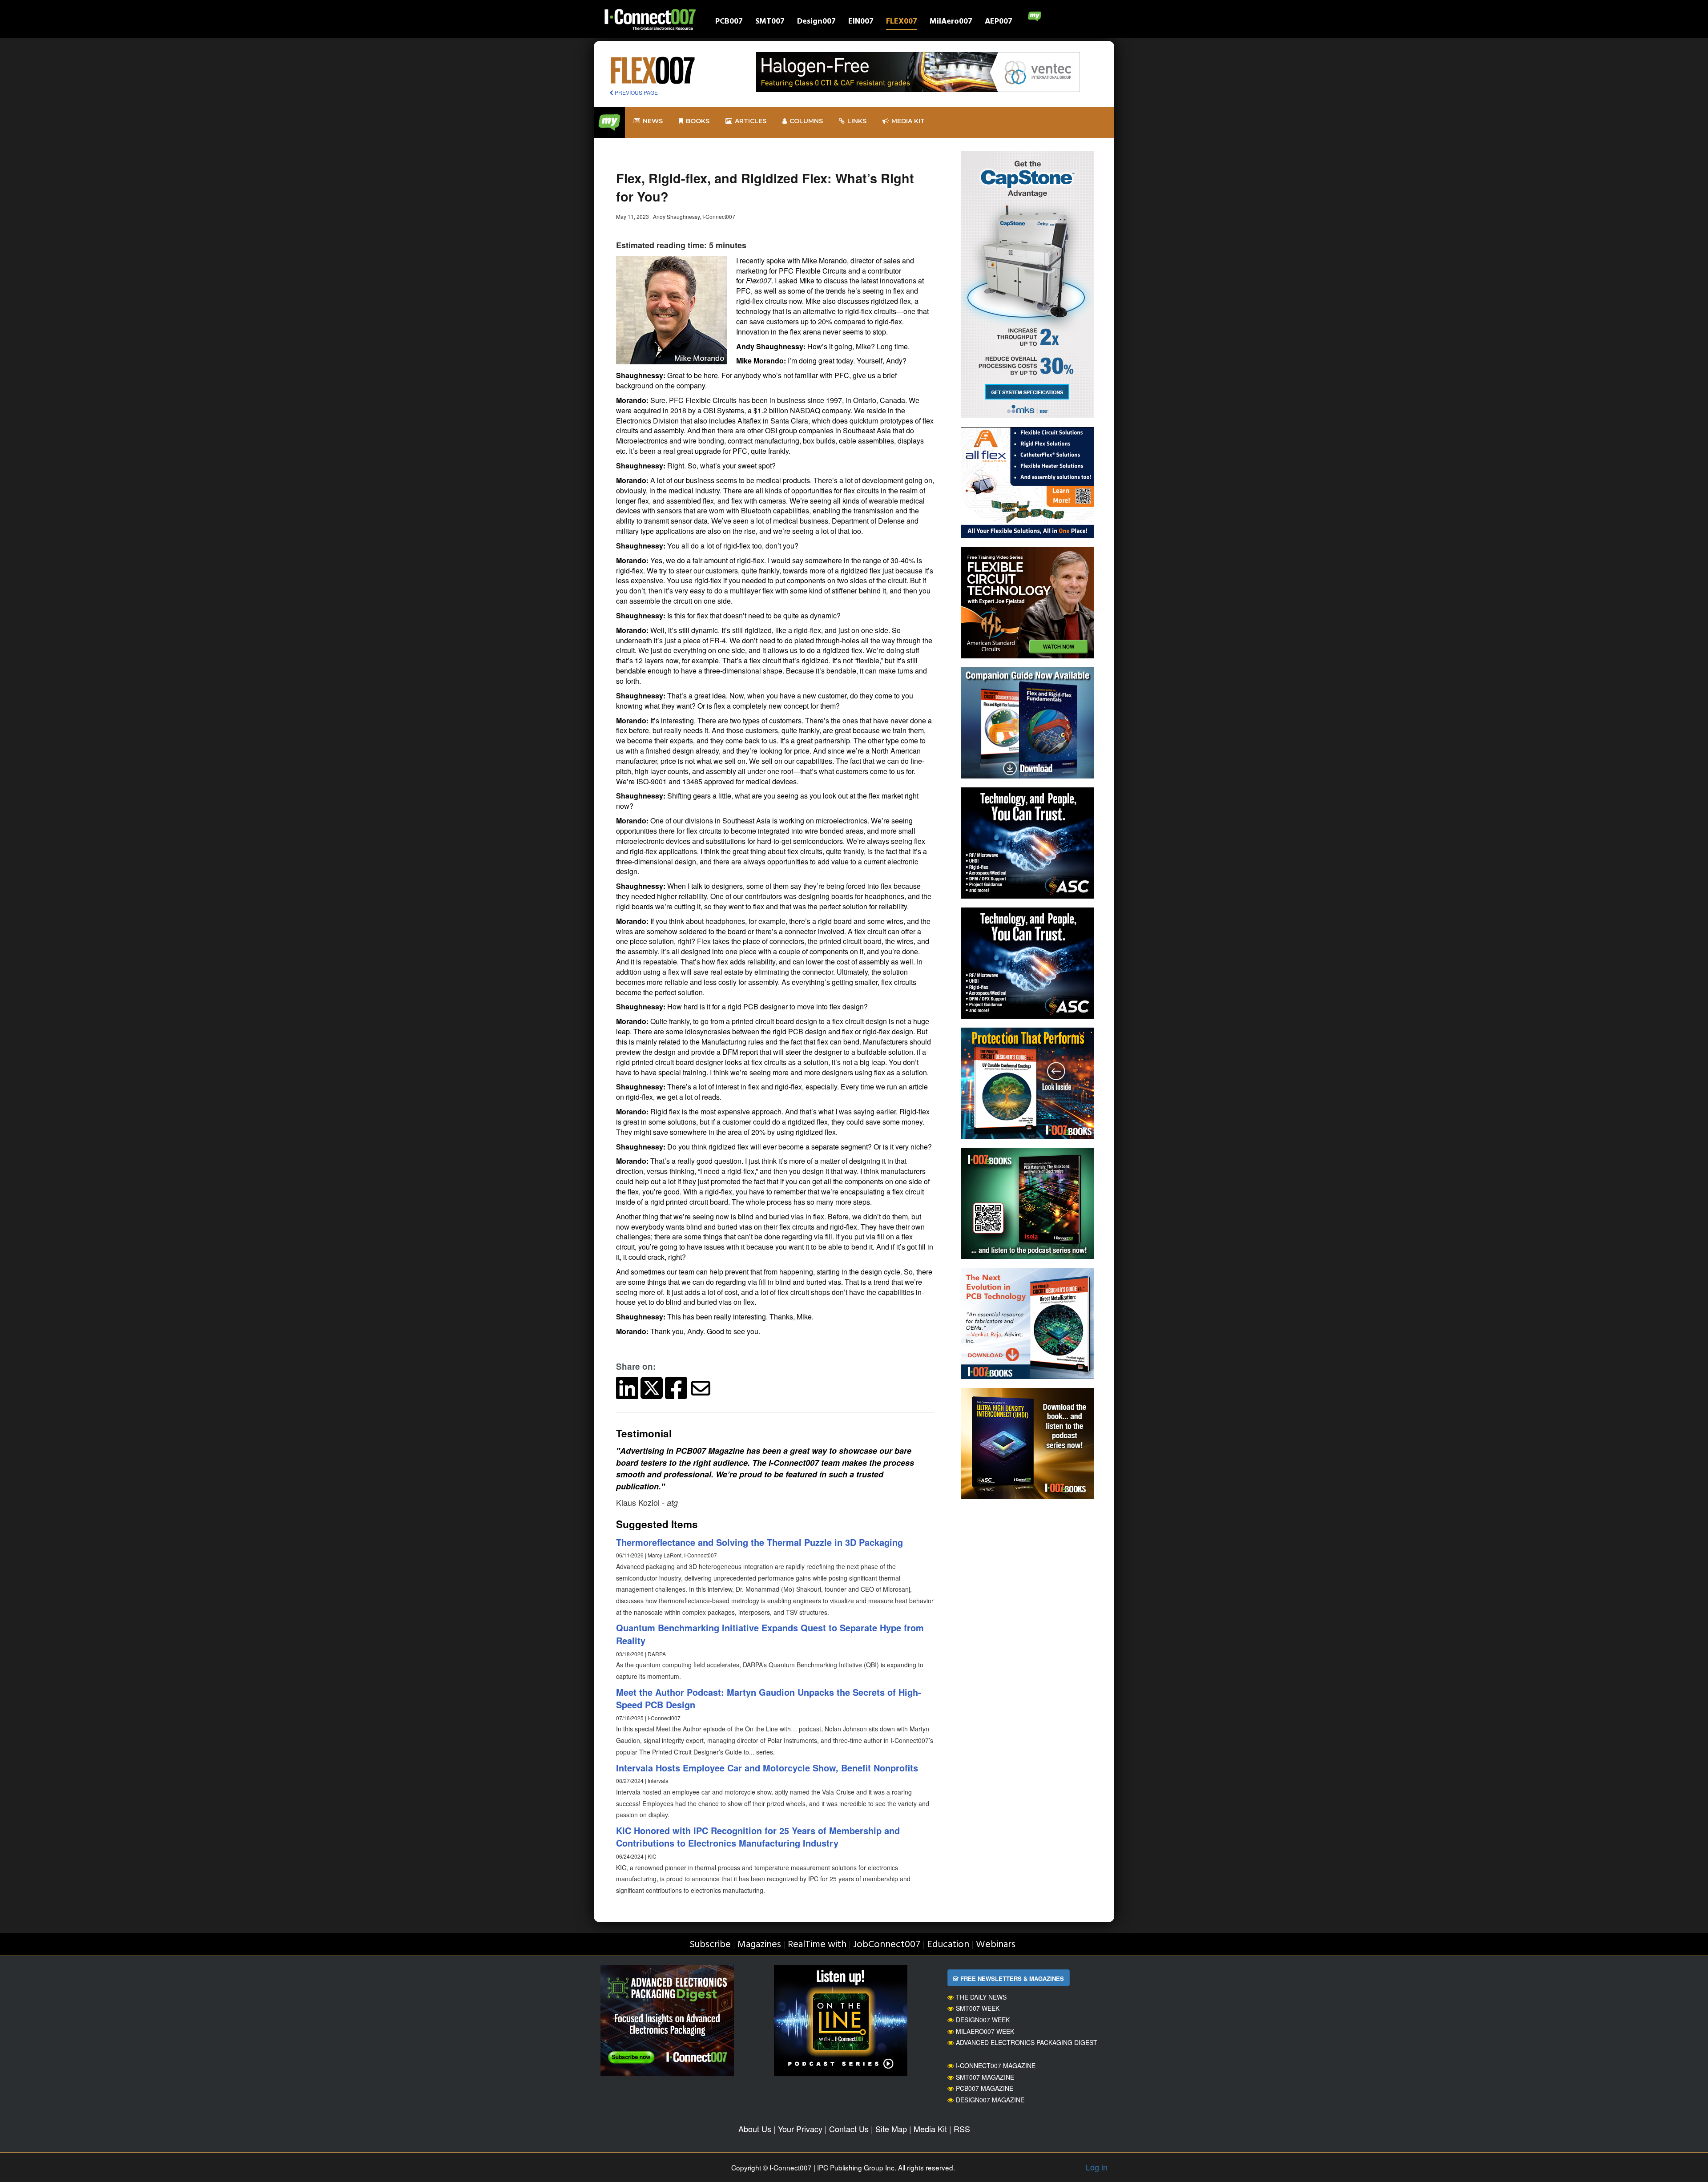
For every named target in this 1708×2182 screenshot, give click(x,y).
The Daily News (981, 1997)
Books (698, 121)
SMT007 (770, 22)
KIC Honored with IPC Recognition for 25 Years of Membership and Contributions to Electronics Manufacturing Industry (758, 1837)
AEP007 (999, 22)
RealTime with (817, 1945)
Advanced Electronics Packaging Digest (1027, 2042)
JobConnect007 (887, 1945)
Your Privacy (800, 2129)
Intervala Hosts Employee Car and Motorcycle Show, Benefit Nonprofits (767, 1768)
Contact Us (849, 2129)
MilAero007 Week (985, 2031)
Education (948, 1945)
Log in (1097, 2167)
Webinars (996, 1945)
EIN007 (861, 22)
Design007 (816, 22)
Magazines (759, 1945)
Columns (806, 121)
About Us (755, 2129)
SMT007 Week (978, 2008)
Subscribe (710, 1945)
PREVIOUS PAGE (636, 92)
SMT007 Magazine (985, 2077)
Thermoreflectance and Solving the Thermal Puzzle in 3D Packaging (759, 1542)
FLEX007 (902, 22)
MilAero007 (951, 22)
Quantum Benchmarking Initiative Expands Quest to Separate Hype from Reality (770, 1634)
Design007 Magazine (990, 2100)
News (653, 121)
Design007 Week (983, 2020)
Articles (751, 121)
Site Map (891, 2129)
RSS (962, 2129)
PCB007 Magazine (985, 2088)
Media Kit (930, 2129)
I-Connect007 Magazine (996, 2065)
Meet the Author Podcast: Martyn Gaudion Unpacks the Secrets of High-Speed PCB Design (769, 1698)
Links (857, 121)
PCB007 (729, 22)
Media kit (908, 121)
